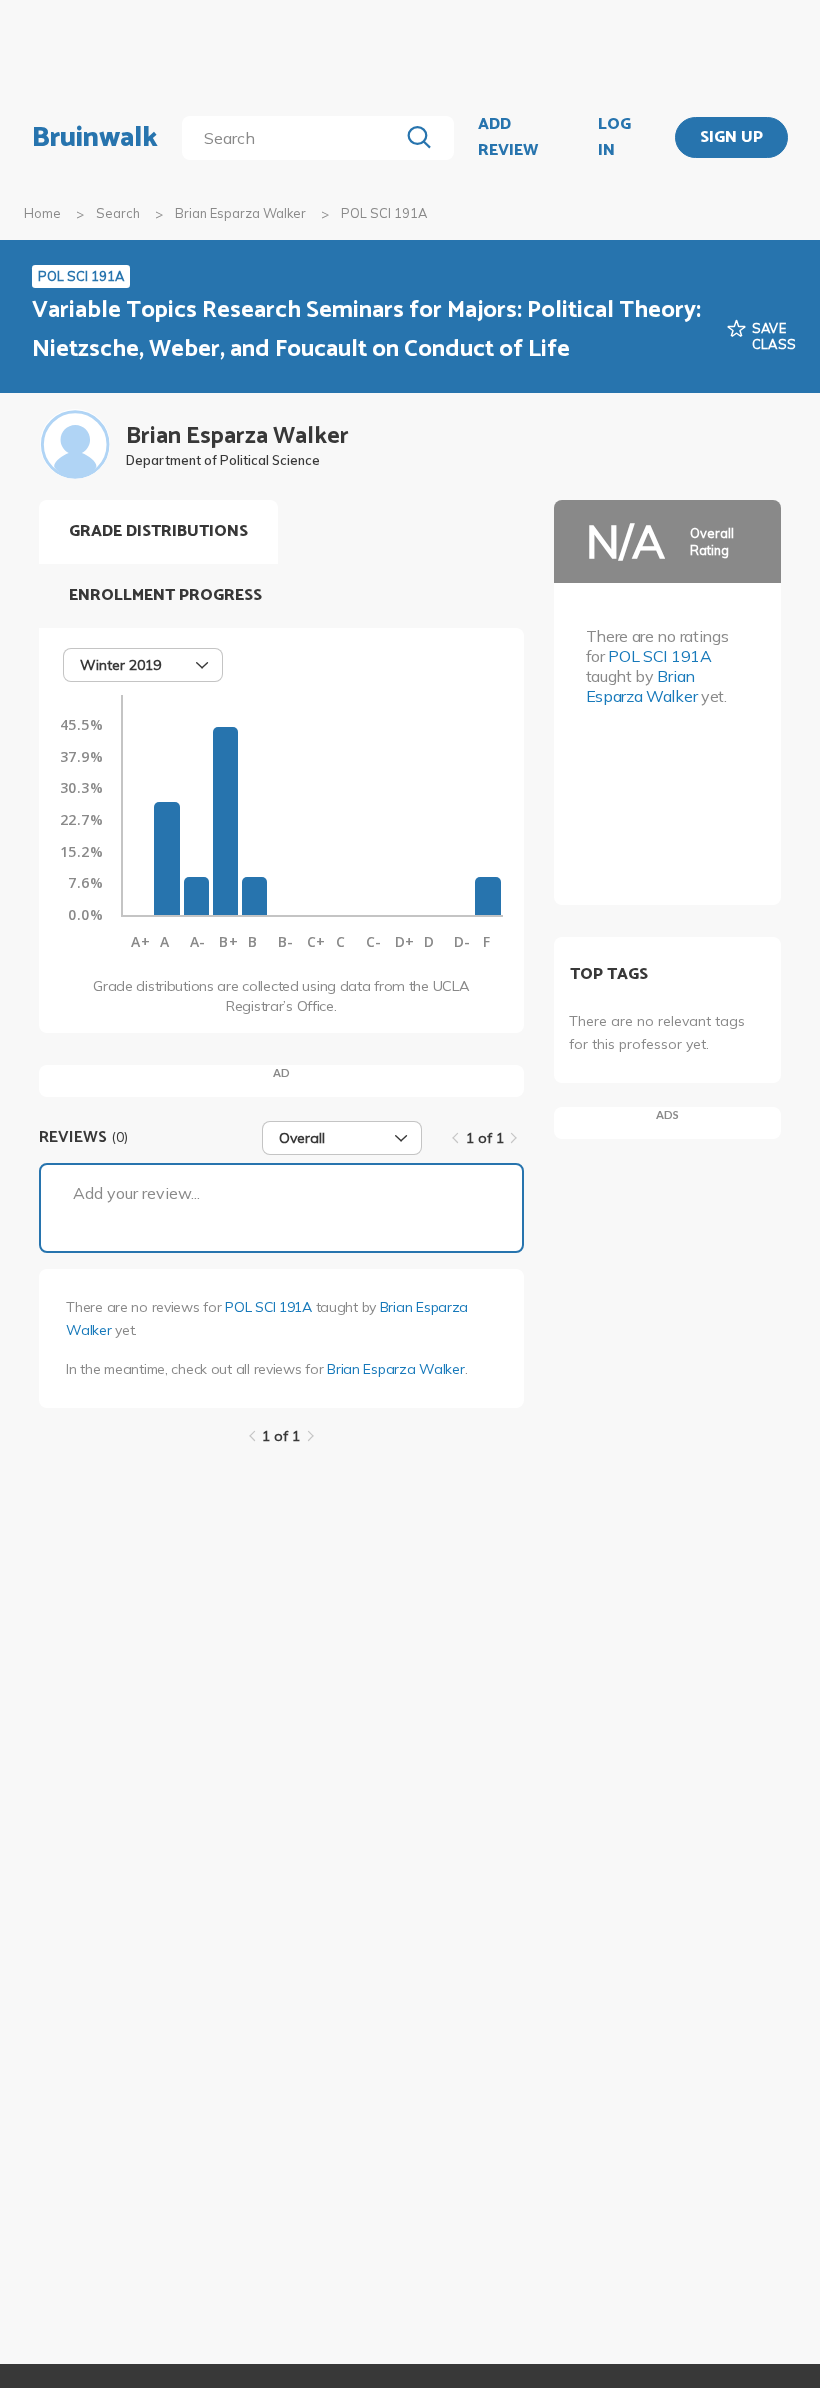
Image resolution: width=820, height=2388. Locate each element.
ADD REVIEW (508, 137)
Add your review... (136, 1193)
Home (42, 213)
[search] (294, 138)
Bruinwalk (95, 138)
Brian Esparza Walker (240, 213)
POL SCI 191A (268, 1307)
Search (118, 213)
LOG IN (614, 137)
